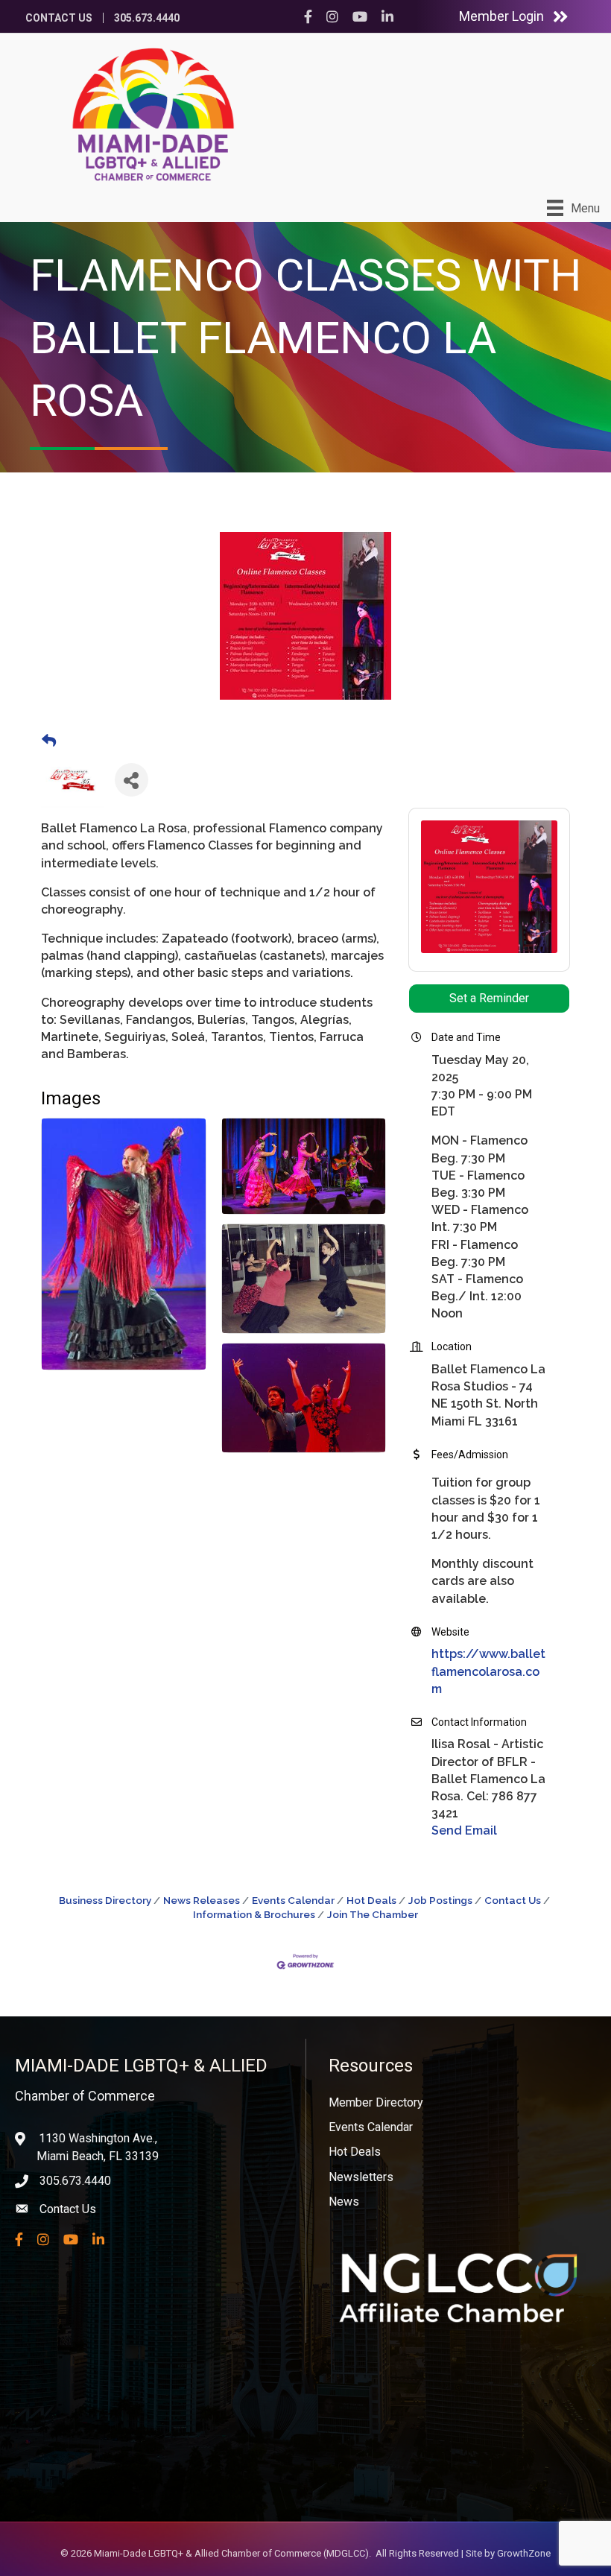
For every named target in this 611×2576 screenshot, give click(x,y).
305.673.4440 (147, 18)
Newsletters (361, 2177)
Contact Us (59, 18)
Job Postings (440, 1900)
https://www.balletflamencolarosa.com (488, 1671)
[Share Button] (132, 780)
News (344, 2202)
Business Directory (105, 1900)
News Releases (202, 1900)
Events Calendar (293, 1900)
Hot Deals (371, 1900)
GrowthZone (524, 2553)
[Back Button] (49, 741)
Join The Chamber (373, 1914)
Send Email (464, 1830)
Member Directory (376, 2102)
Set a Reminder (489, 998)
